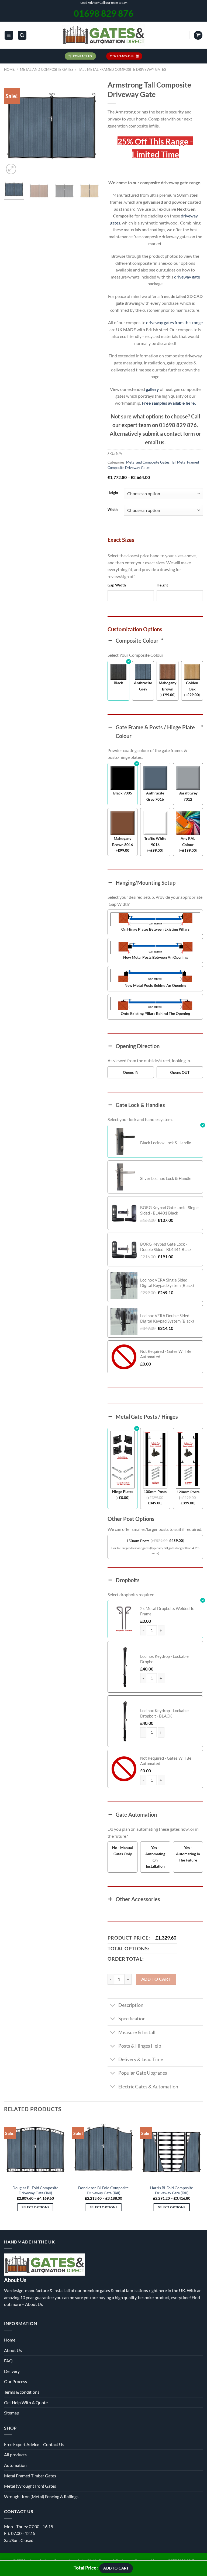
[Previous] (13, 128)
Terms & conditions (22, 2392)
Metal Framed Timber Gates (30, 2476)
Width (113, 510)
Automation (15, 2465)
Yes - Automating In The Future (188, 1854)
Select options (35, 2207)
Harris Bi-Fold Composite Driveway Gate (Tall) (172, 2190)
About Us (34, 2304)
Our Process (15, 2381)
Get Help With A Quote (26, 2402)
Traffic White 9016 (155, 841)
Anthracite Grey (143, 686)
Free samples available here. (169, 403)
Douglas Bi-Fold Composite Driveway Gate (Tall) (35, 2190)
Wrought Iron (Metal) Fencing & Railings (41, 2496)
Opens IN (131, 1072)
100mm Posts (155, 1492)
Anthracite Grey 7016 (155, 796)
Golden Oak (192, 686)
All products (15, 2455)
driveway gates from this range (174, 322)
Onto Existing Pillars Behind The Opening (155, 1013)
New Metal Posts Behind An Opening (155, 985)
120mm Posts (188, 1492)
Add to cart (156, 1979)
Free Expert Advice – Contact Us (34, 2444)
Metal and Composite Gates (47, 69)
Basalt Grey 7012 (188, 796)
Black (118, 683)
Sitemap (12, 2413)
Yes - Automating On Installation (155, 1857)
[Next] (91, 128)
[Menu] (9, 35)
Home (9, 69)
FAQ (8, 2361)
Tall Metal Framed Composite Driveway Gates (122, 69)
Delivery (12, 2371)
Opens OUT (180, 1072)
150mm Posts (138, 1541)
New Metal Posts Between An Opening (155, 957)
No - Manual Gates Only (123, 1851)
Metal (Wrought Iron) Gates (30, 2486)
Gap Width (117, 585)
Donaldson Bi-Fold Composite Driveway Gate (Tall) (103, 2190)
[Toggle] (113, 2006)
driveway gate (187, 277)
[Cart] (198, 35)
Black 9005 (123, 793)
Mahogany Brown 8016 (123, 841)
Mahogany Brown (168, 686)
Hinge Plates (123, 1492)
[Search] (22, 35)
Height (113, 493)
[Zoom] (11, 169)
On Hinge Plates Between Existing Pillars (155, 929)
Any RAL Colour (188, 841)
